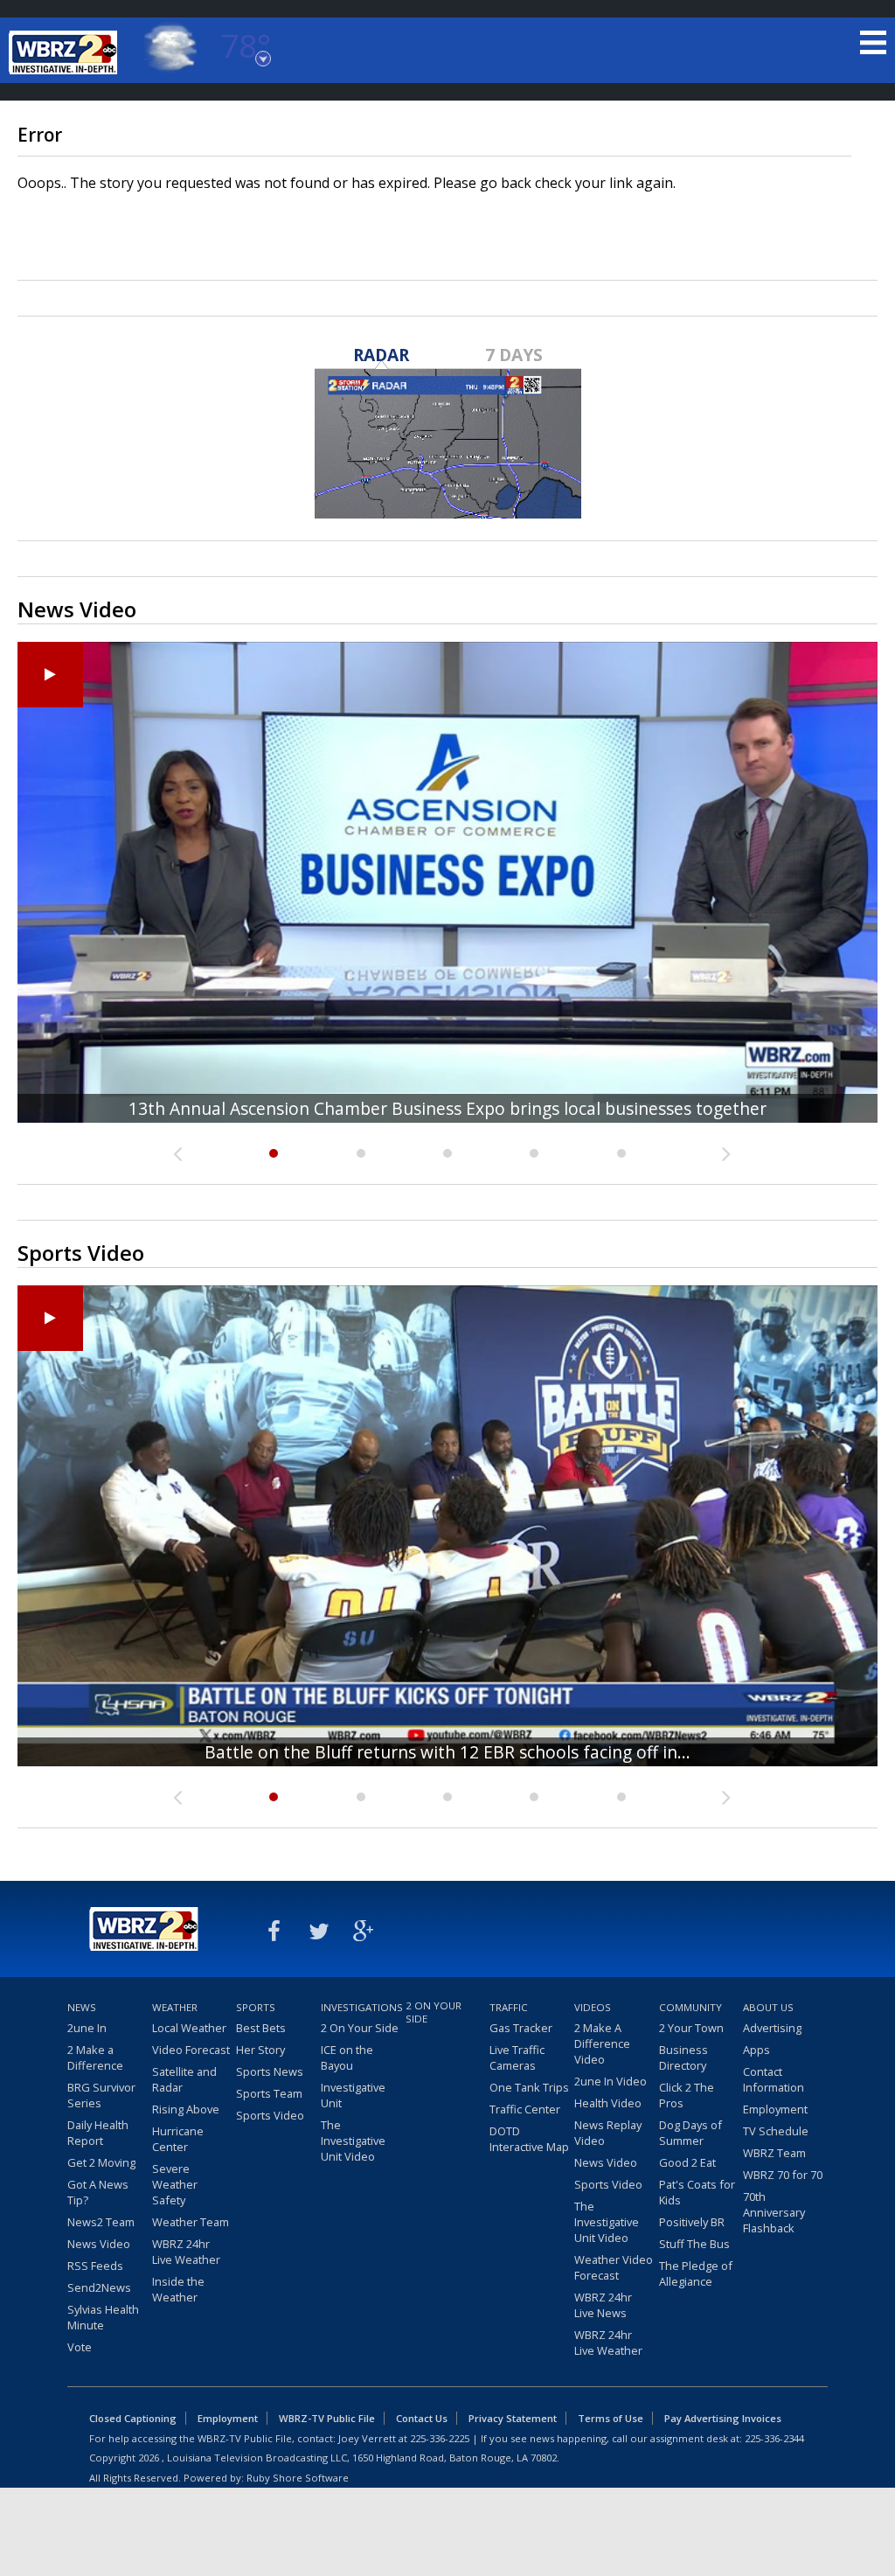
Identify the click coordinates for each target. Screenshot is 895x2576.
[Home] (66, 52)
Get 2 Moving (101, 2162)
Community (690, 2007)
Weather (175, 2007)
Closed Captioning (133, 2418)
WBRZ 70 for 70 (783, 2175)
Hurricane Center (178, 2139)
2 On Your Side (360, 2028)
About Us (768, 2007)
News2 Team (101, 2222)
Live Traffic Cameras (517, 2057)
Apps (756, 2050)
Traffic (509, 2007)
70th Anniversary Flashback (774, 2212)
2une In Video (611, 2081)
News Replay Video (608, 2133)
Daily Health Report (98, 2133)
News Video (99, 2244)
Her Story (260, 2050)
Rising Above (186, 2109)
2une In (87, 2028)
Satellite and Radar (184, 2079)
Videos (593, 2007)
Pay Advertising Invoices (723, 2418)
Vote (80, 2347)
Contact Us (422, 2418)
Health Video (608, 2103)
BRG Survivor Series (101, 2095)
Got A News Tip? (98, 2192)
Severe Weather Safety (175, 2184)
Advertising (772, 2028)
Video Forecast (191, 2050)
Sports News (270, 2071)
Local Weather (189, 2028)
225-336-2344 (774, 2438)
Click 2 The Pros (687, 2095)
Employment (775, 2109)
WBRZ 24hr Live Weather (186, 2252)
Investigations (361, 2007)
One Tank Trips (529, 2087)
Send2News (99, 2287)
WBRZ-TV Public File (327, 2418)
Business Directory (683, 2057)
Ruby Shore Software (298, 2478)
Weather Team (191, 2222)
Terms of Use (611, 2418)
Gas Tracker (521, 2028)
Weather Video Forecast (614, 2267)
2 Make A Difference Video (602, 2043)
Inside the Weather (178, 2289)
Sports (256, 2007)
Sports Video (270, 2115)
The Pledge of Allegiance (696, 2273)
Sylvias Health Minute (103, 2317)
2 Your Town (691, 2028)
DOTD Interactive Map (529, 2139)
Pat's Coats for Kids (697, 2192)
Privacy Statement (513, 2418)
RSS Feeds (95, 2266)
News (82, 2007)
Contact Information (774, 2079)
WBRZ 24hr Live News (603, 2305)
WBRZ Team (774, 2153)
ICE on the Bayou (347, 2057)
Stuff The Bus (694, 2244)
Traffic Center (525, 2109)
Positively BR (692, 2222)
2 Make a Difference (95, 2057)
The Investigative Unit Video (353, 2141)
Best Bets (261, 2028)
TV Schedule (776, 2131)
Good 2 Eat (687, 2162)
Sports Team (269, 2093)
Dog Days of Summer (690, 2133)
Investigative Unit (353, 2095)
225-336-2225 (440, 2438)
